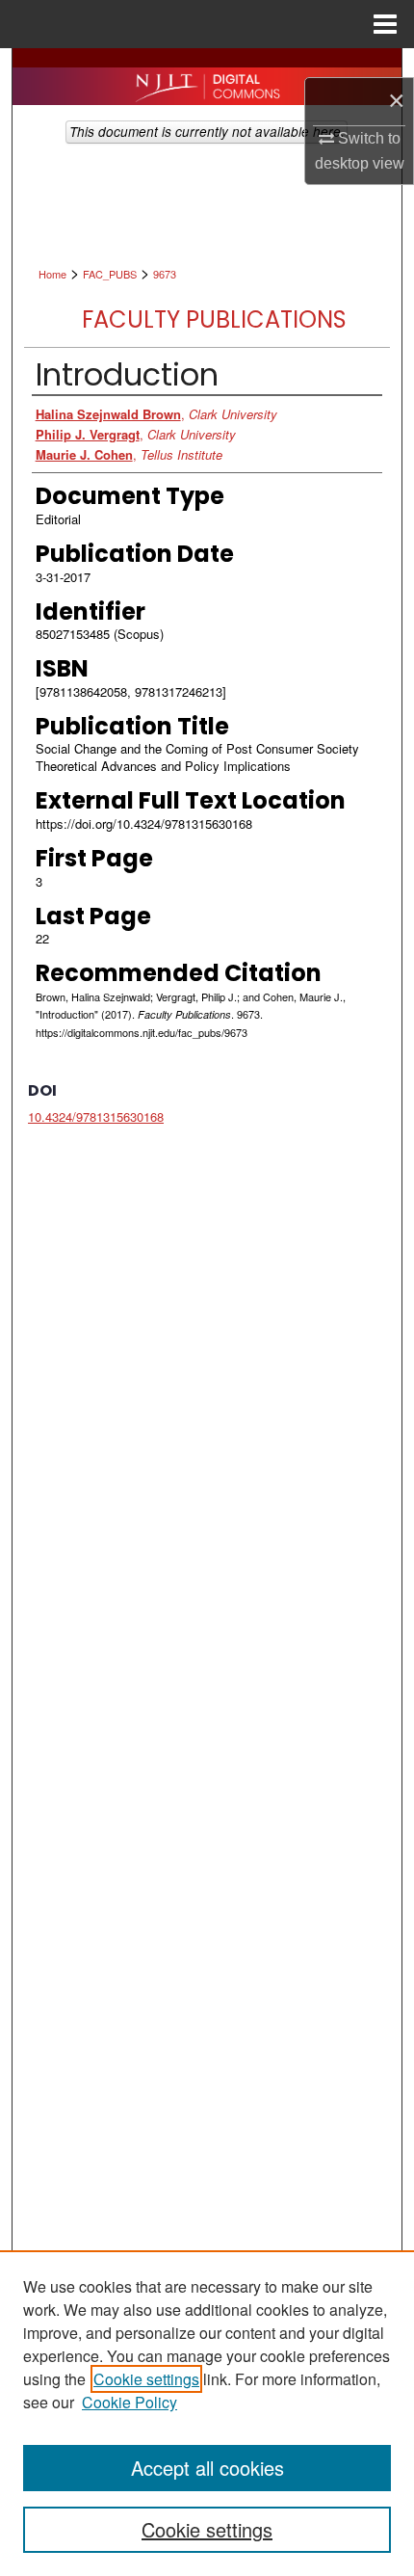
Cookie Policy (129, 2402)
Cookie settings (146, 2379)
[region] (207, 2413)
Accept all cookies (207, 2468)
